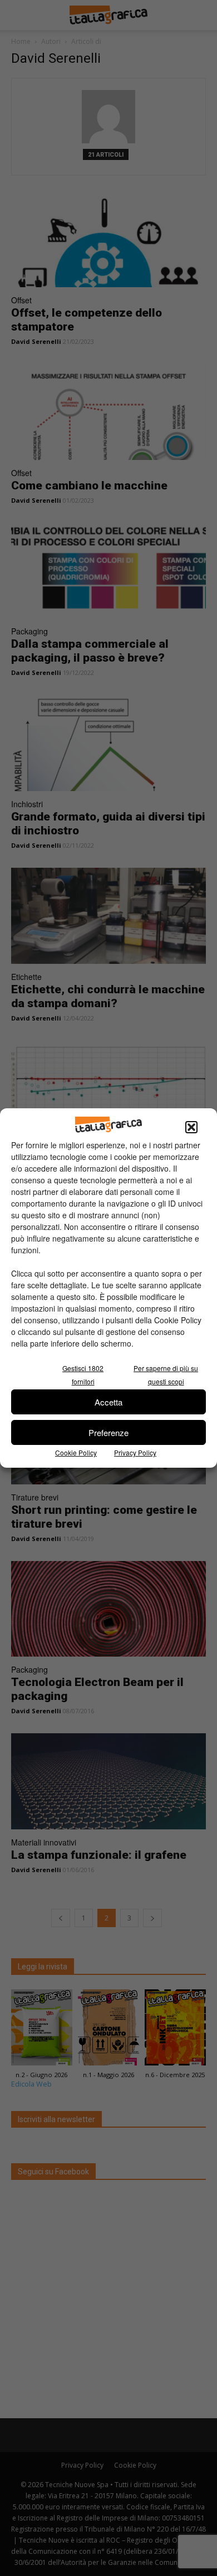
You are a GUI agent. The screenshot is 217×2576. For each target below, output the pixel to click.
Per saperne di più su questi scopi (166, 1375)
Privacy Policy (135, 1452)
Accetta (108, 1402)
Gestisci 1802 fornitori (83, 1375)
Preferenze (108, 1432)
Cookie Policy (76, 1452)
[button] (191, 1127)
